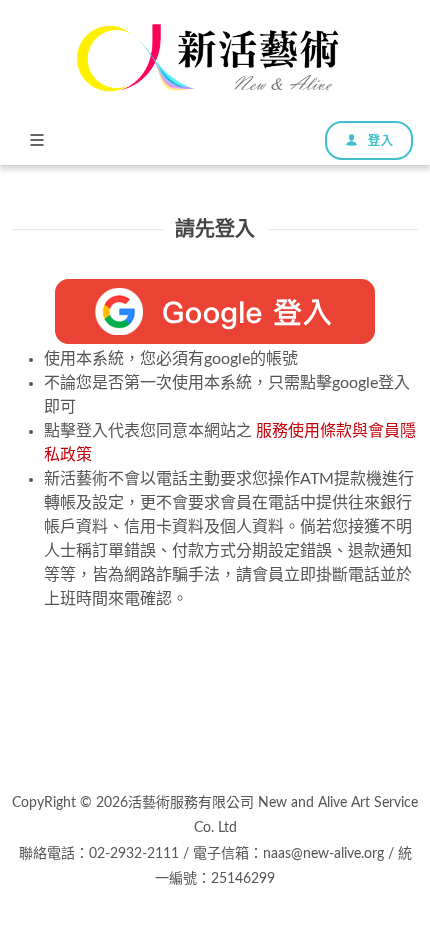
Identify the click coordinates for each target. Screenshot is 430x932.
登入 (379, 141)
